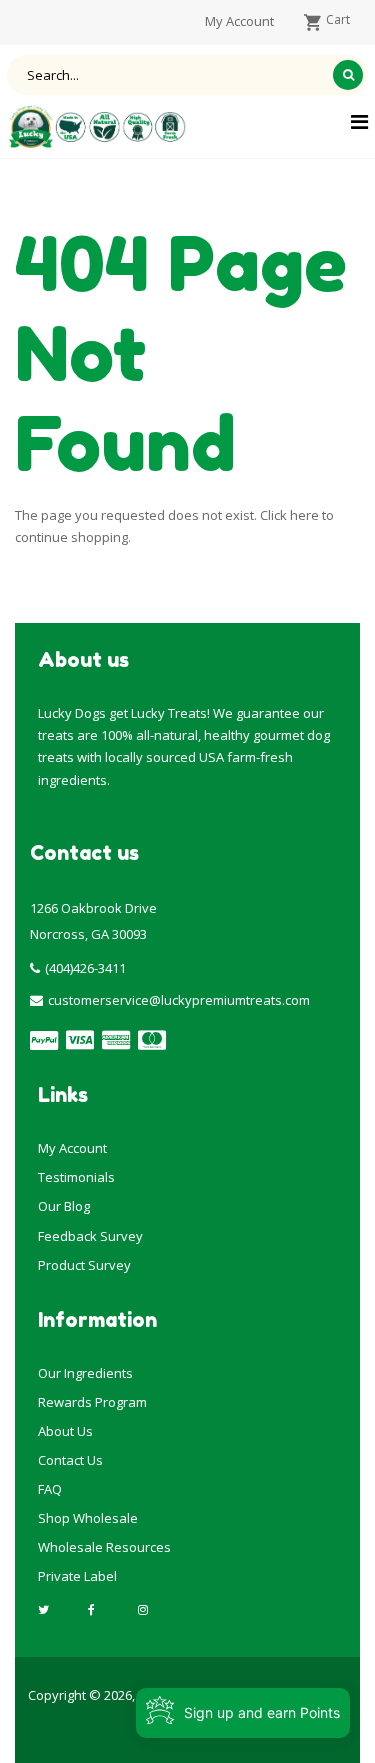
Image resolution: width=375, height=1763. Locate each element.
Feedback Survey (90, 1236)
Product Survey (84, 1265)
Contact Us (70, 1460)
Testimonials (76, 1177)
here (304, 515)
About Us (65, 1431)
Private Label (77, 1576)
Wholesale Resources (104, 1547)
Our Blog (64, 1206)
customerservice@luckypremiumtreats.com (179, 1000)
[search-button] (348, 75)
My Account (72, 1148)
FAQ (50, 1489)
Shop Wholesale (88, 1518)
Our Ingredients (85, 1373)
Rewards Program (92, 1402)
